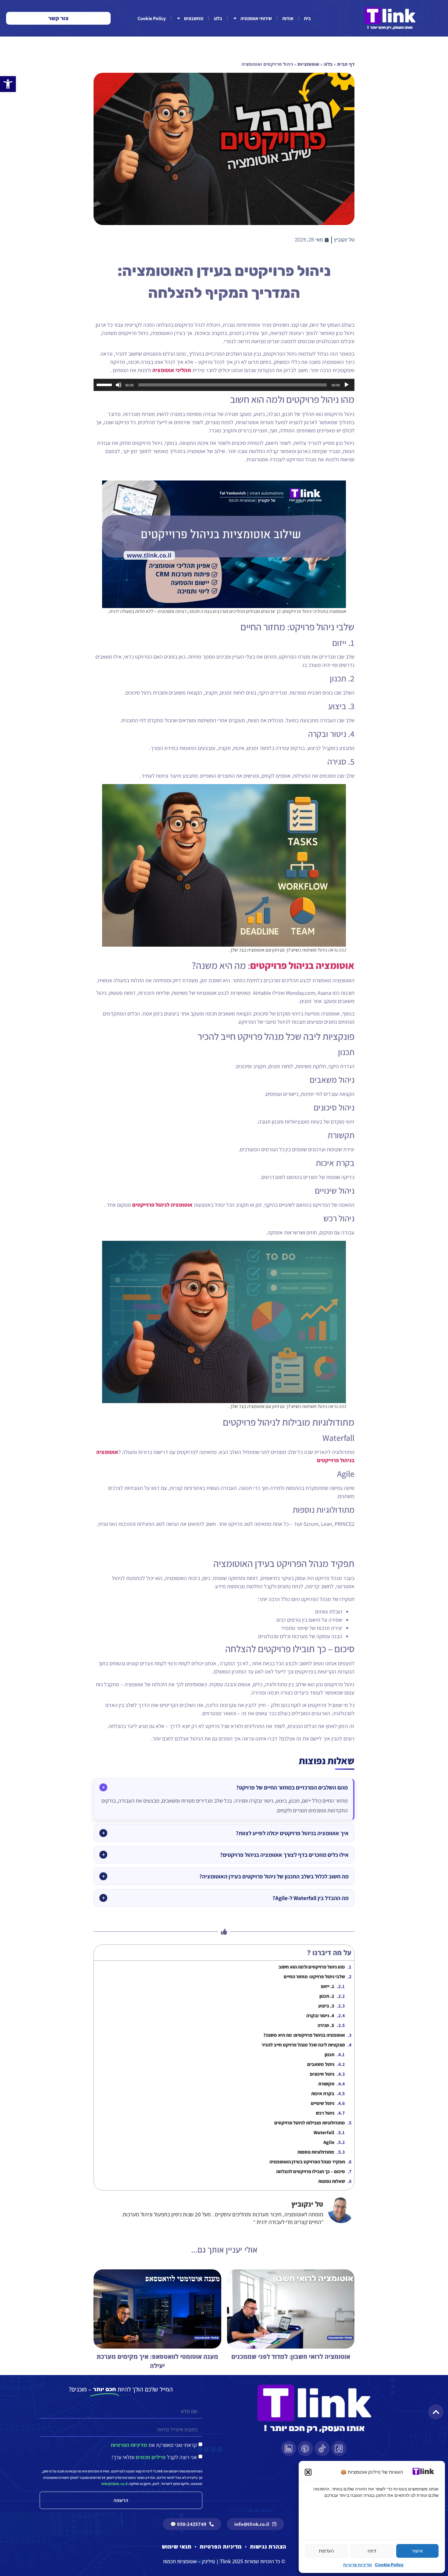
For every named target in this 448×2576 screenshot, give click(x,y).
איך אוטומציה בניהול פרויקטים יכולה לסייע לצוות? (292, 1833)
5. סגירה (326, 2025)
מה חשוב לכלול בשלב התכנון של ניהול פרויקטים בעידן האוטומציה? (274, 1876)
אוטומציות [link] (308, 64)
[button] (308, 2472)
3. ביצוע (326, 2006)
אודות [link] (288, 18)
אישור (417, 2551)
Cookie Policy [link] (389, 2565)
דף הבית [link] (346, 64)
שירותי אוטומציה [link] (256, 18)
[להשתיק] (119, 385)
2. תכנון (327, 1996)
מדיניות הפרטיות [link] (129, 2445)
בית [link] (307, 18)
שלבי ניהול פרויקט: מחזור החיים (314, 1977)
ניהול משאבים (321, 2064)
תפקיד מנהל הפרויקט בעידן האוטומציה (307, 2162)
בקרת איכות (323, 2094)
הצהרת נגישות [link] (268, 2546)
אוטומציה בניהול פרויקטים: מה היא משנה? (304, 2035)
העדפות (326, 2551)
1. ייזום (328, 1986)
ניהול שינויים (323, 2103)
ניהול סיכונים (322, 2074)
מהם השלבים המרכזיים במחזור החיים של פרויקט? (292, 1787)
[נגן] (347, 385)
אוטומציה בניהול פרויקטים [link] (302, 965)
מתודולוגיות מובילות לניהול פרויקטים (310, 2123)
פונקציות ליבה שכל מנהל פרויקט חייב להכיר (303, 2045)
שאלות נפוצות (332, 2181)
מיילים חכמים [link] (151, 2457)
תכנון (329, 2055)
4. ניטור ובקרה (320, 2016)
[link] (8, 84)
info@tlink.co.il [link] (115, 2484)
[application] (224, 385)
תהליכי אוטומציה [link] (172, 370)
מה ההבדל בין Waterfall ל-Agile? (311, 1898)
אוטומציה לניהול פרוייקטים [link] (162, 1205)
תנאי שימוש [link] (177, 2546)
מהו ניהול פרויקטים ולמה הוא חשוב (312, 1967)
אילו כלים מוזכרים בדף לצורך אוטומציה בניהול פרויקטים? (284, 1855)
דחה (372, 2551)
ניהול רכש (325, 2113)
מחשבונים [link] (194, 18)
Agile (329, 2142)
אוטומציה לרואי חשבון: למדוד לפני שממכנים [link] (291, 2357)
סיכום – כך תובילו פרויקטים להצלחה (311, 2171)
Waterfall (324, 2133)
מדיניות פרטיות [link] (357, 2565)
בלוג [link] (218, 18)
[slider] (105, 384)
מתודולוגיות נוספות (316, 2152)
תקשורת (326, 2084)
